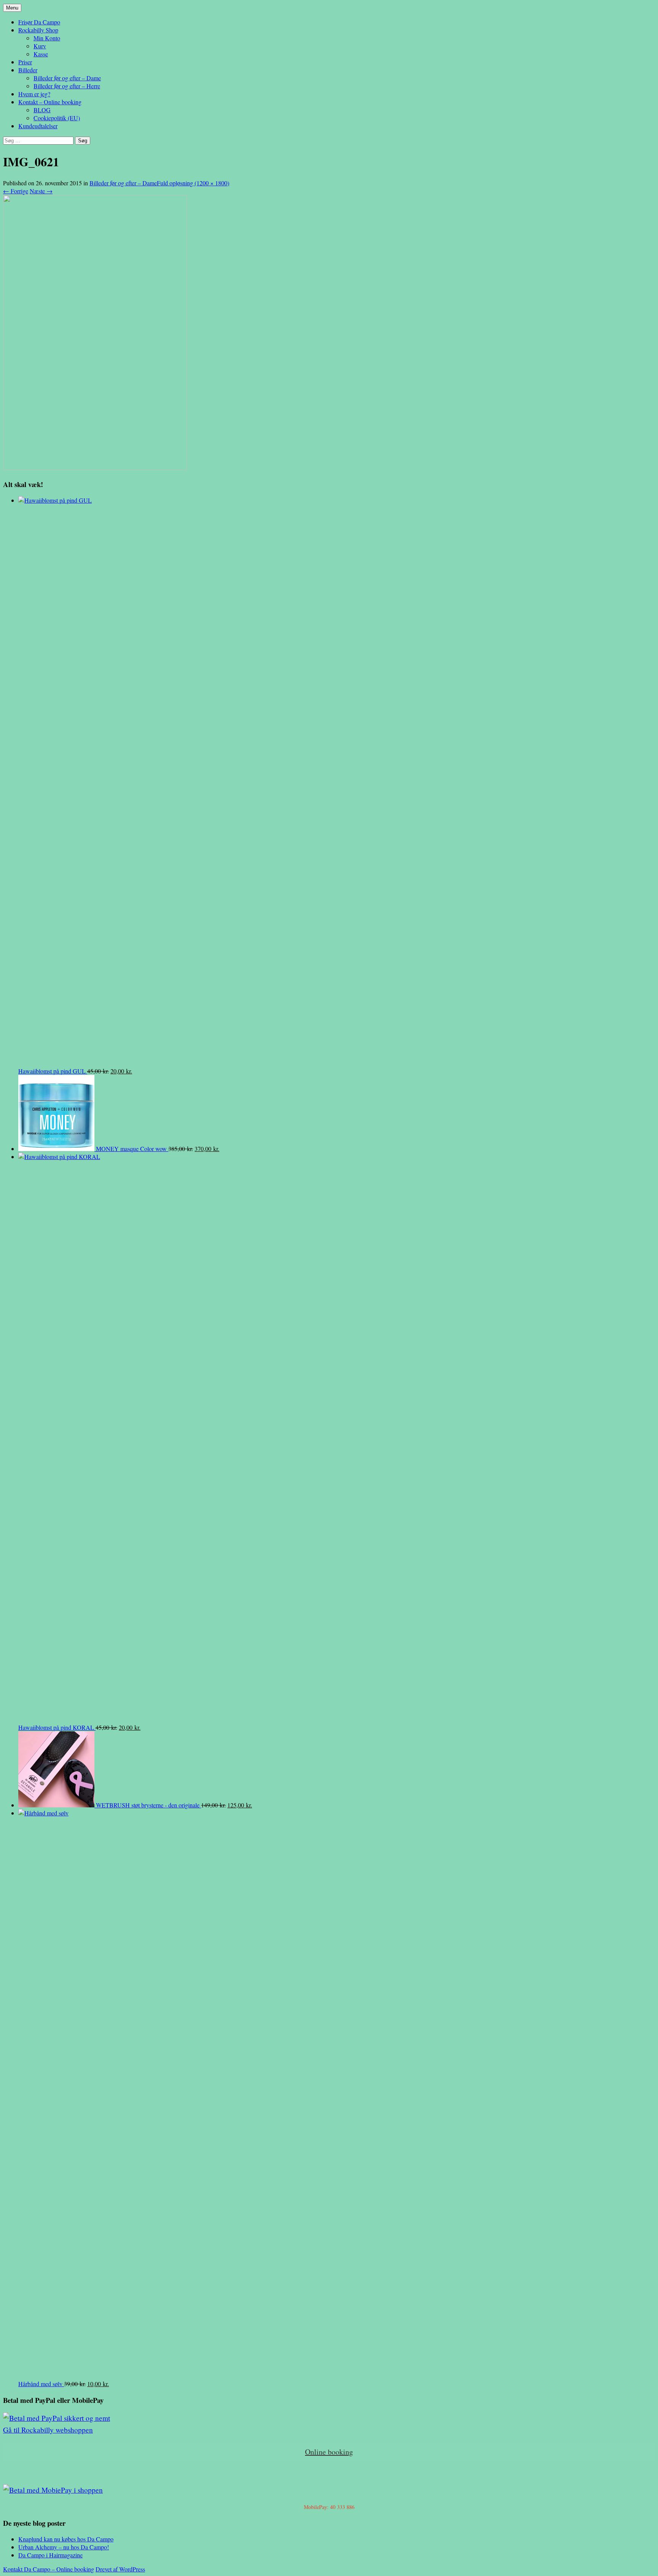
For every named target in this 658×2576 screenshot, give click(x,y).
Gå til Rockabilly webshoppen (48, 2430)
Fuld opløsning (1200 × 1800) (193, 183)
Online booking (329, 2452)
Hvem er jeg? (34, 94)
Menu (12, 8)
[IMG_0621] (95, 468)
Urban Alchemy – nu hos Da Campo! (64, 2547)
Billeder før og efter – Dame (67, 78)
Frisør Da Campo (39, 22)
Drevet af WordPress (120, 2569)
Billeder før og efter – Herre (67, 86)
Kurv (40, 46)
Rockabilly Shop (38, 30)
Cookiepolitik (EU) (57, 118)
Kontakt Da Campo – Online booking (49, 2569)
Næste (41, 191)
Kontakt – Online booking (50, 102)
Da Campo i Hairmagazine (50, 2555)
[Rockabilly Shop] (57, 2418)
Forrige (16, 191)
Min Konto (47, 38)
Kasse (41, 54)
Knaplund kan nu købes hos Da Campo (66, 2539)
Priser (25, 62)
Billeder (28, 70)
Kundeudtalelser (38, 126)
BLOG (42, 110)
